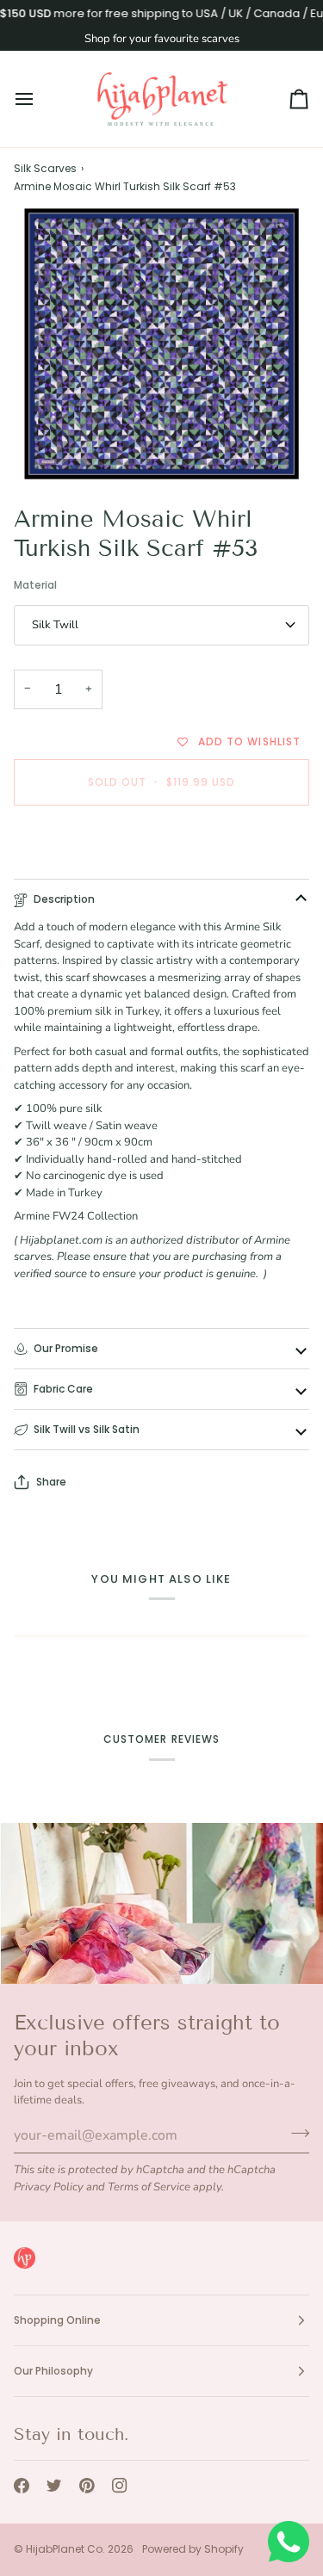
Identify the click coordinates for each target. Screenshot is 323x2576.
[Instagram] (120, 2486)
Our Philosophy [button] (53, 2371)
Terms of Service (149, 2187)
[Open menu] (40, 99)
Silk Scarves (45, 168)
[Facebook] (22, 2486)
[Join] (295, 2134)
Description (64, 899)
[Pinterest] (87, 2486)
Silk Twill (55, 625)
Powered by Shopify (193, 2549)
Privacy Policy (49, 2187)
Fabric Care (63, 1389)
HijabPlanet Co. (65, 2549)
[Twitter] (54, 2486)
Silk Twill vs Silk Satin (87, 1429)
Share (51, 1482)
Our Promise (66, 1348)
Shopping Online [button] (57, 2320)
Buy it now (161, 841)
